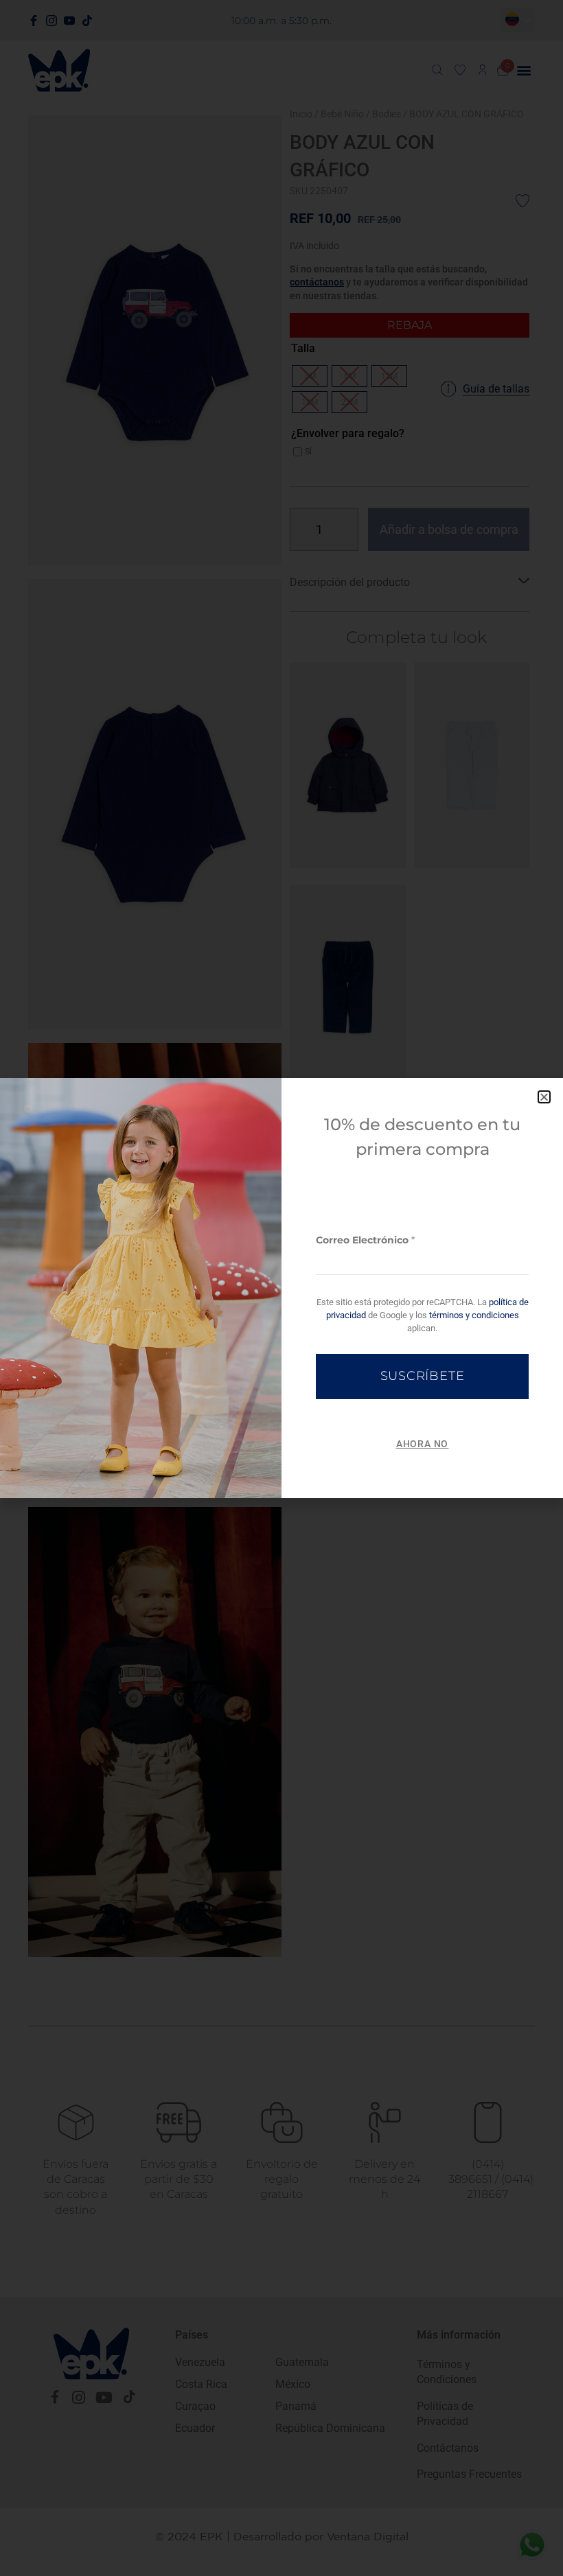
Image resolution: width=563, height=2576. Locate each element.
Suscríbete (423, 1376)
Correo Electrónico (365, 1240)
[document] (281, 1288)
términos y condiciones (474, 1315)
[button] (544, 1097)
